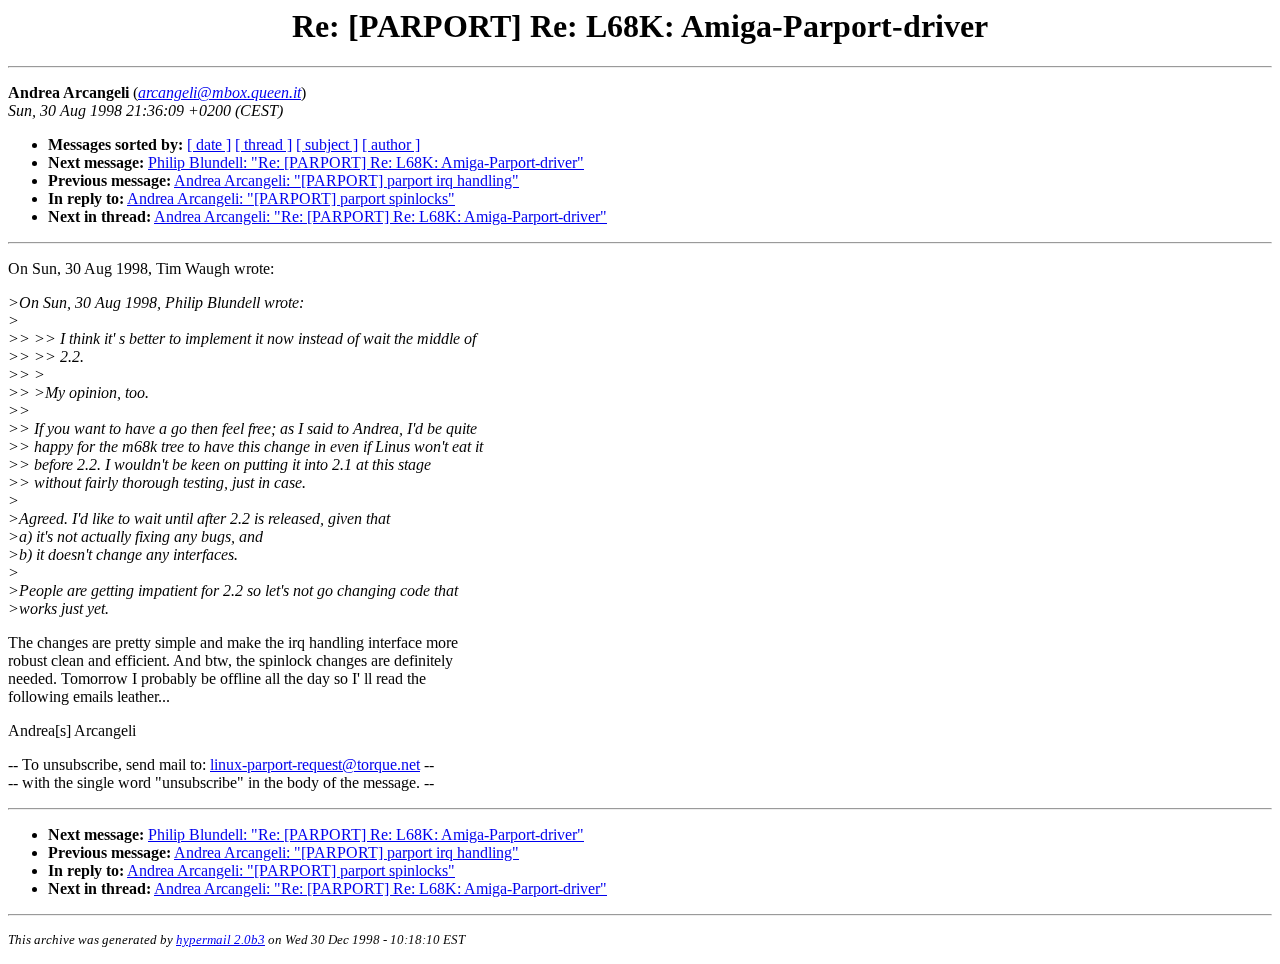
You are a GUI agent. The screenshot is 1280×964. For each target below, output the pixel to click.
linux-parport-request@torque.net (315, 764)
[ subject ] (327, 144)
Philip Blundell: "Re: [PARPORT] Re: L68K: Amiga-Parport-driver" (366, 162)
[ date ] (209, 144)
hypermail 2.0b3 (220, 939)
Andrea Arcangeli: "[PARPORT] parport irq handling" (346, 180)
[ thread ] (263, 144)
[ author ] (391, 144)
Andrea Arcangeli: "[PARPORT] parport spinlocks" (291, 198)
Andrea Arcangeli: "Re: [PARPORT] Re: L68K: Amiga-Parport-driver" (380, 216)
